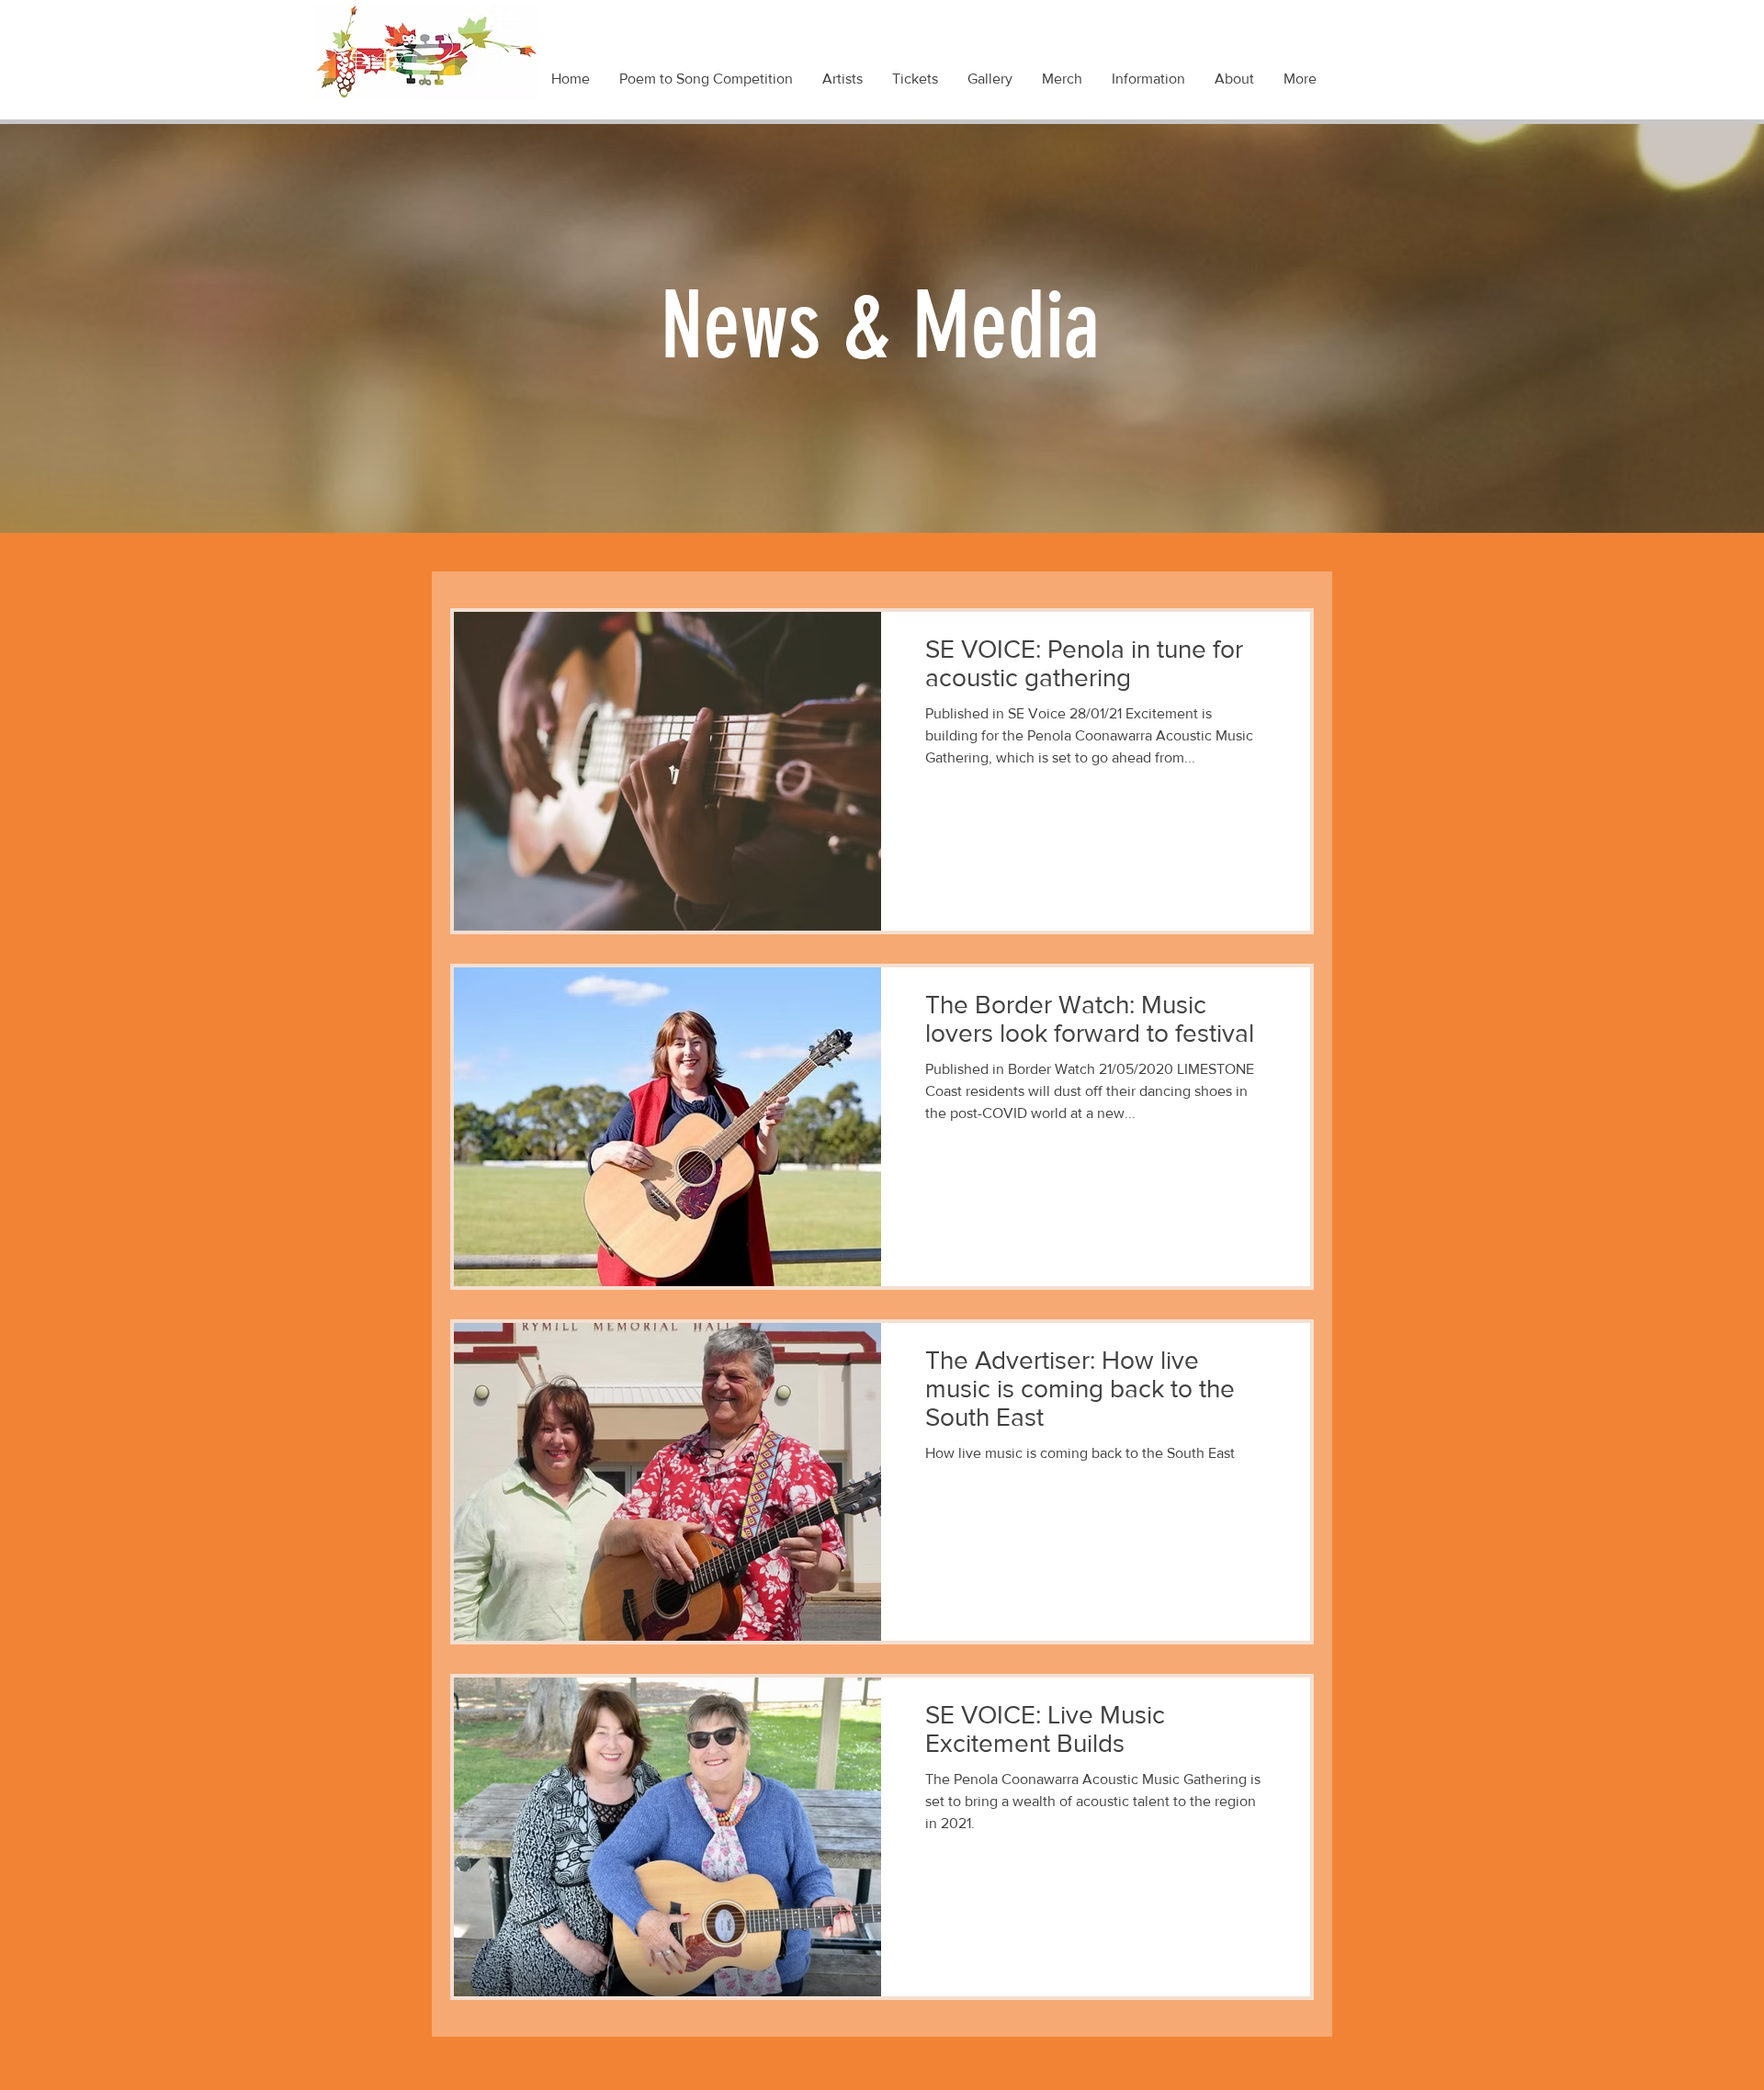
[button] (1149, 79)
